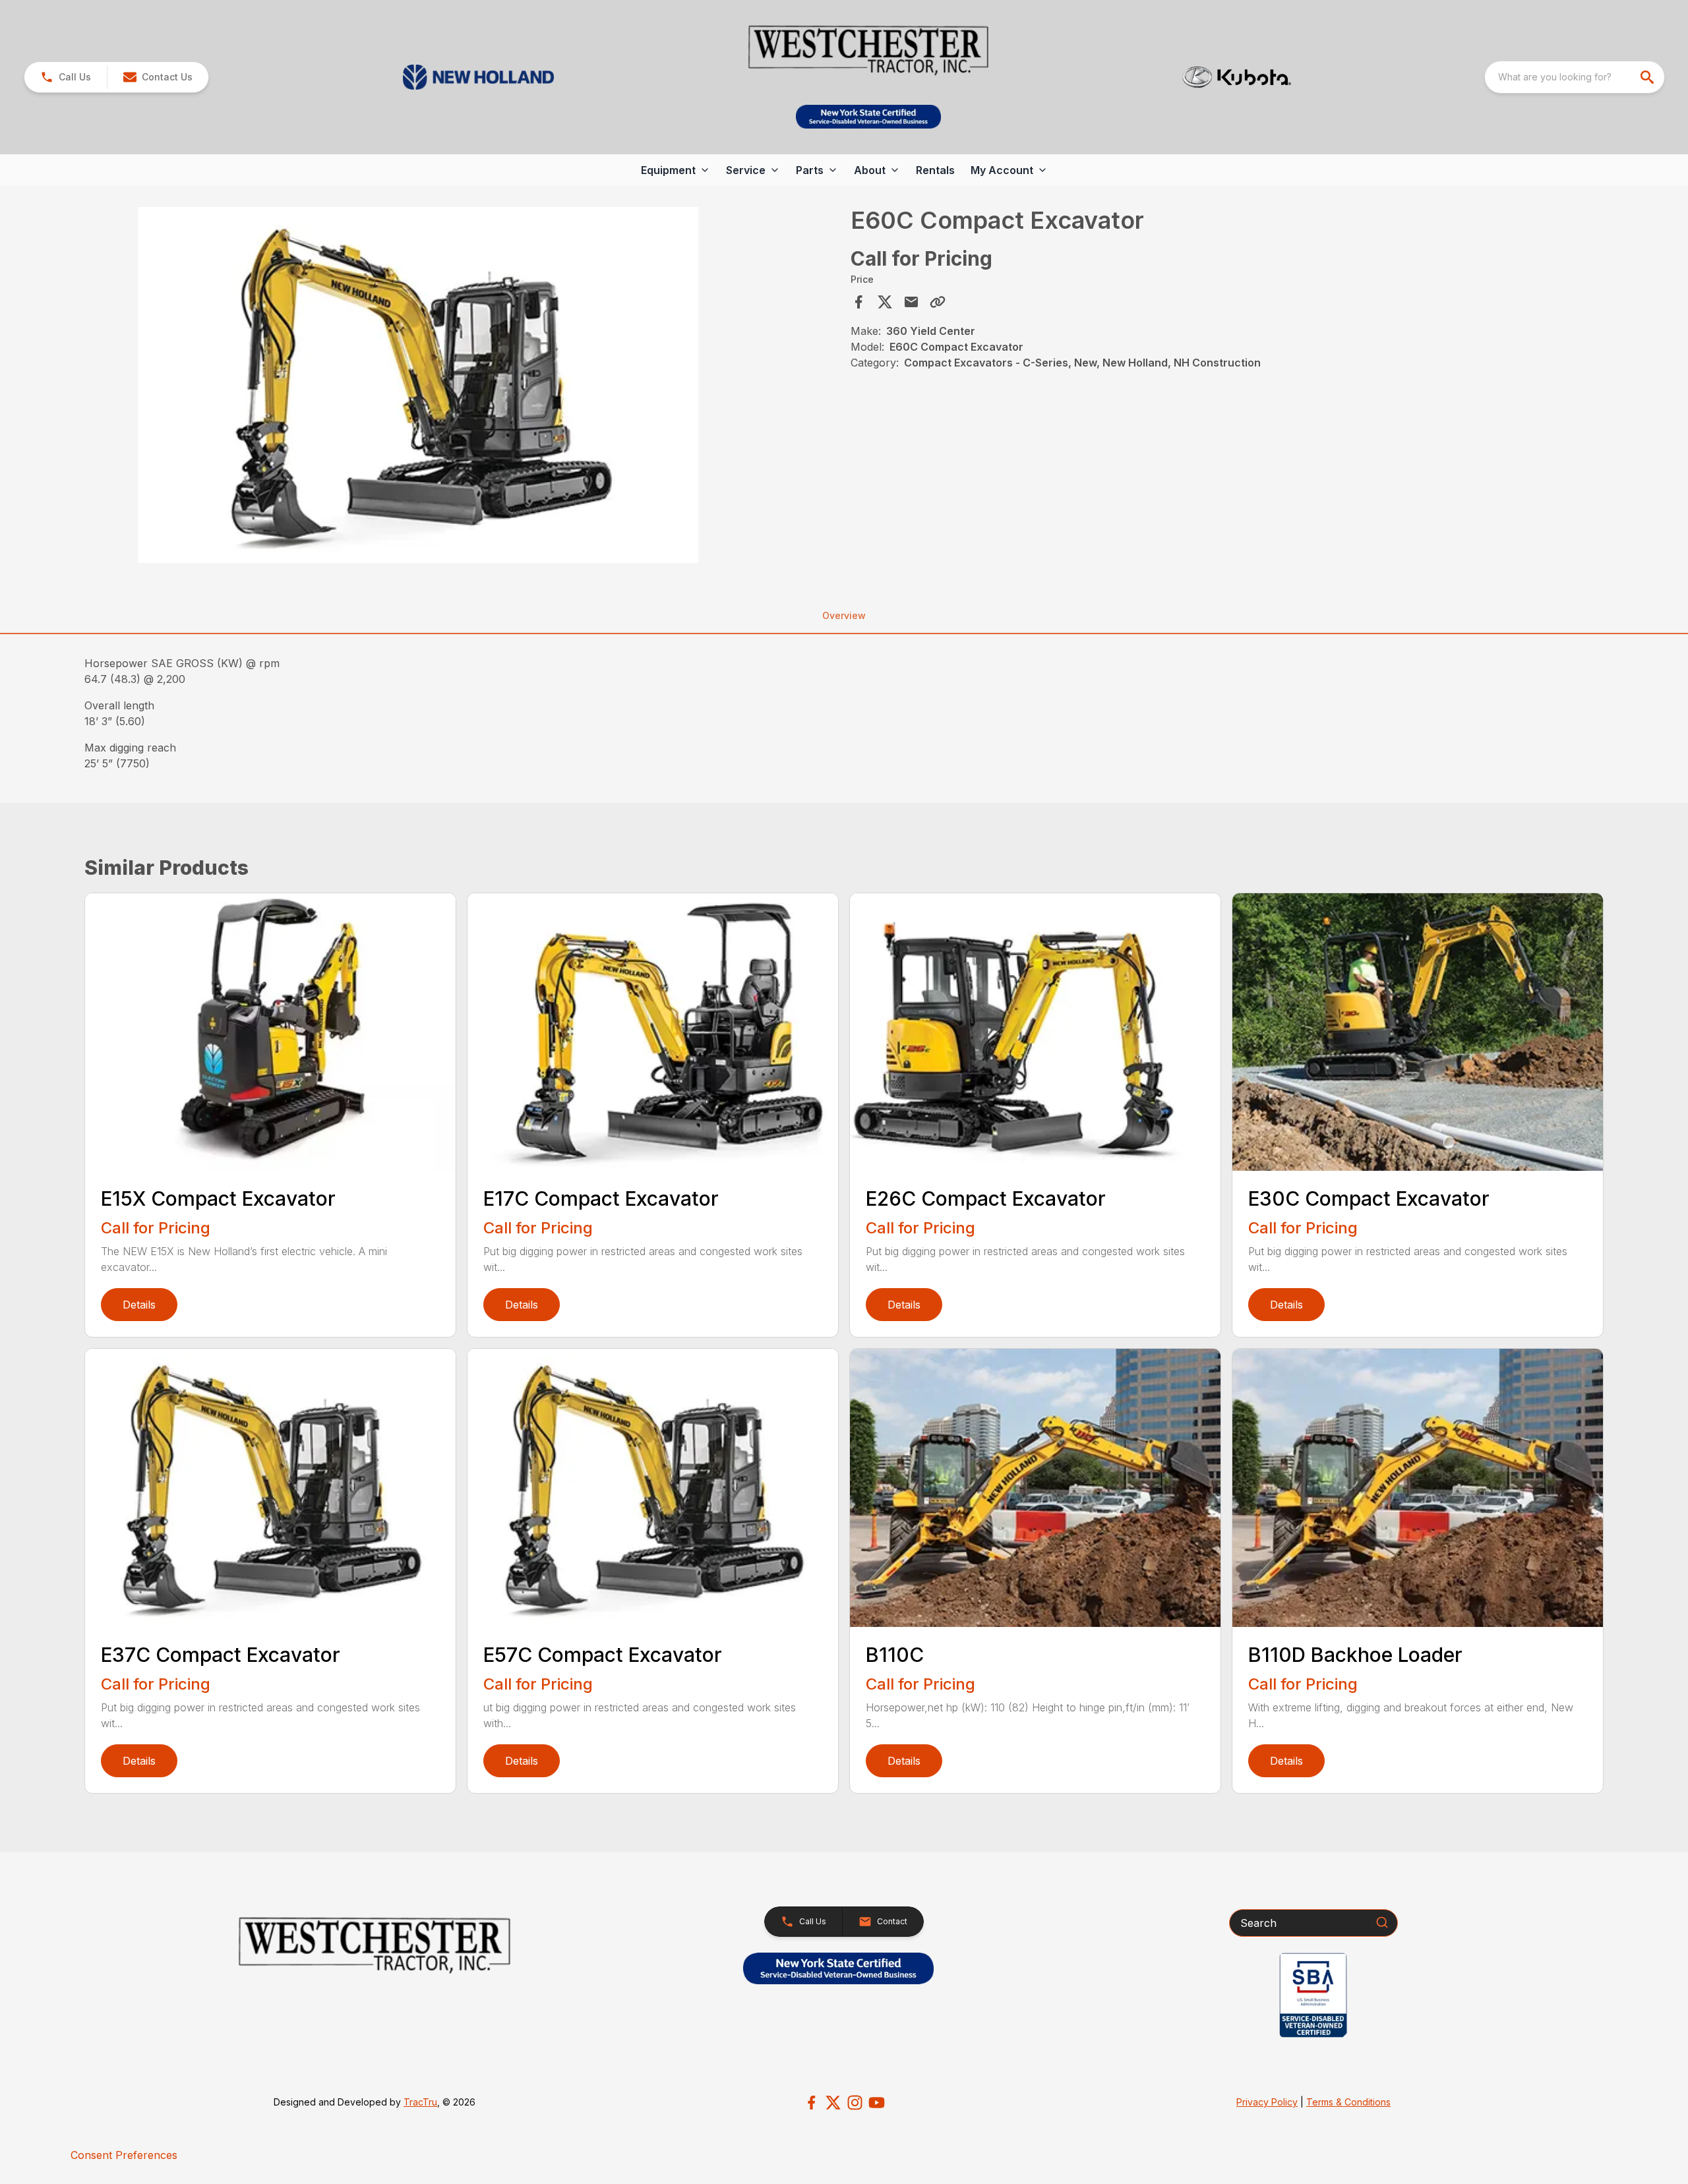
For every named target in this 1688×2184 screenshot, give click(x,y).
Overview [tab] (844, 615)
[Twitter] (833, 2103)
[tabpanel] (464, 387)
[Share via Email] (911, 302)
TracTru (420, 2102)
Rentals (935, 170)
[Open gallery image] (419, 385)
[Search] (1382, 1922)
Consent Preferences (124, 2155)
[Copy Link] (938, 302)
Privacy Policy (1267, 2102)
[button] (66, 77)
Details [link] (139, 1305)
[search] (1648, 77)
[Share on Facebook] (859, 302)
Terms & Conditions (1348, 2102)
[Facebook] (811, 2103)
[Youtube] (877, 2103)
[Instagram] (855, 2103)
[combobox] (1575, 77)
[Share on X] (885, 302)
